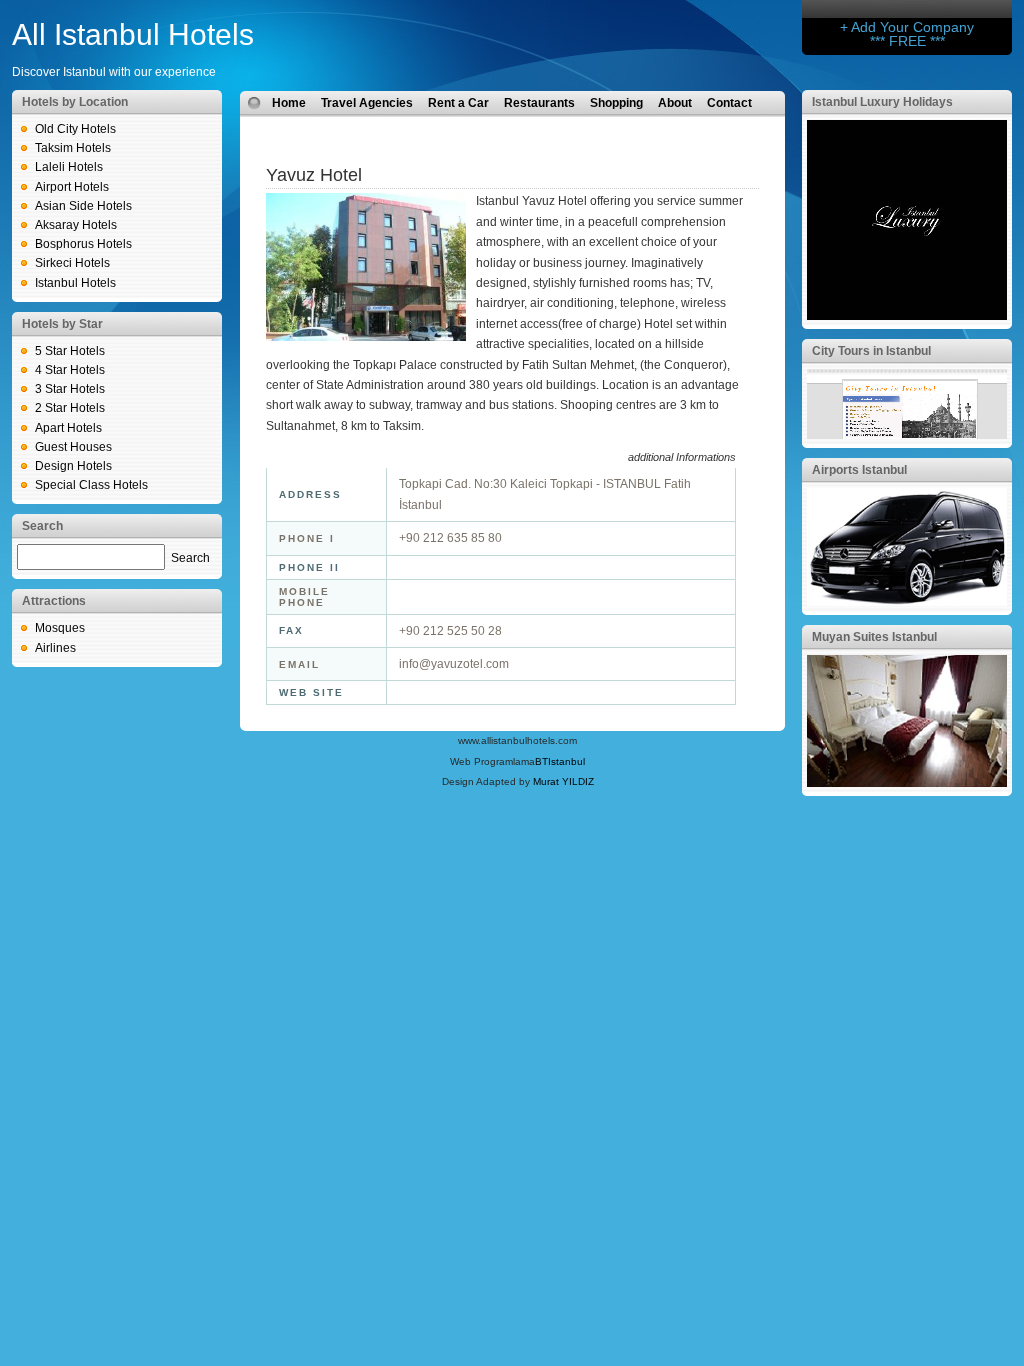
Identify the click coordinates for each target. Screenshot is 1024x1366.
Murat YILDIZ (563, 781)
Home (289, 103)
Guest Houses (73, 447)
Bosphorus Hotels (83, 244)
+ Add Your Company (907, 27)
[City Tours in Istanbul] (907, 435)
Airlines (55, 648)
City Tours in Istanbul (871, 351)
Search (190, 558)
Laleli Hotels (69, 167)
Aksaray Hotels (76, 225)
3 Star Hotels (70, 389)
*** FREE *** (907, 41)
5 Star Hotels (70, 351)
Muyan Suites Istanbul (874, 637)
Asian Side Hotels (83, 206)
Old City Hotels (75, 129)
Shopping (616, 103)
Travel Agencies (367, 103)
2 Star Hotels (70, 408)
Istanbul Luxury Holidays (882, 102)
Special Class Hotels (91, 485)
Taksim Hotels (73, 148)
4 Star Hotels (70, 370)
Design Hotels (73, 466)
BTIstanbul (560, 761)
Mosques (60, 628)
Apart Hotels (68, 428)
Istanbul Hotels (75, 283)
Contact (729, 103)
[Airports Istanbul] (907, 602)
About (675, 103)
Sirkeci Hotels (72, 263)
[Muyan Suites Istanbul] (907, 783)
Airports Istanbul (859, 470)
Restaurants (539, 103)
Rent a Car (458, 103)
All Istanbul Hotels (133, 34)
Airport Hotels (72, 187)
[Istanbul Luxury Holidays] (907, 316)
